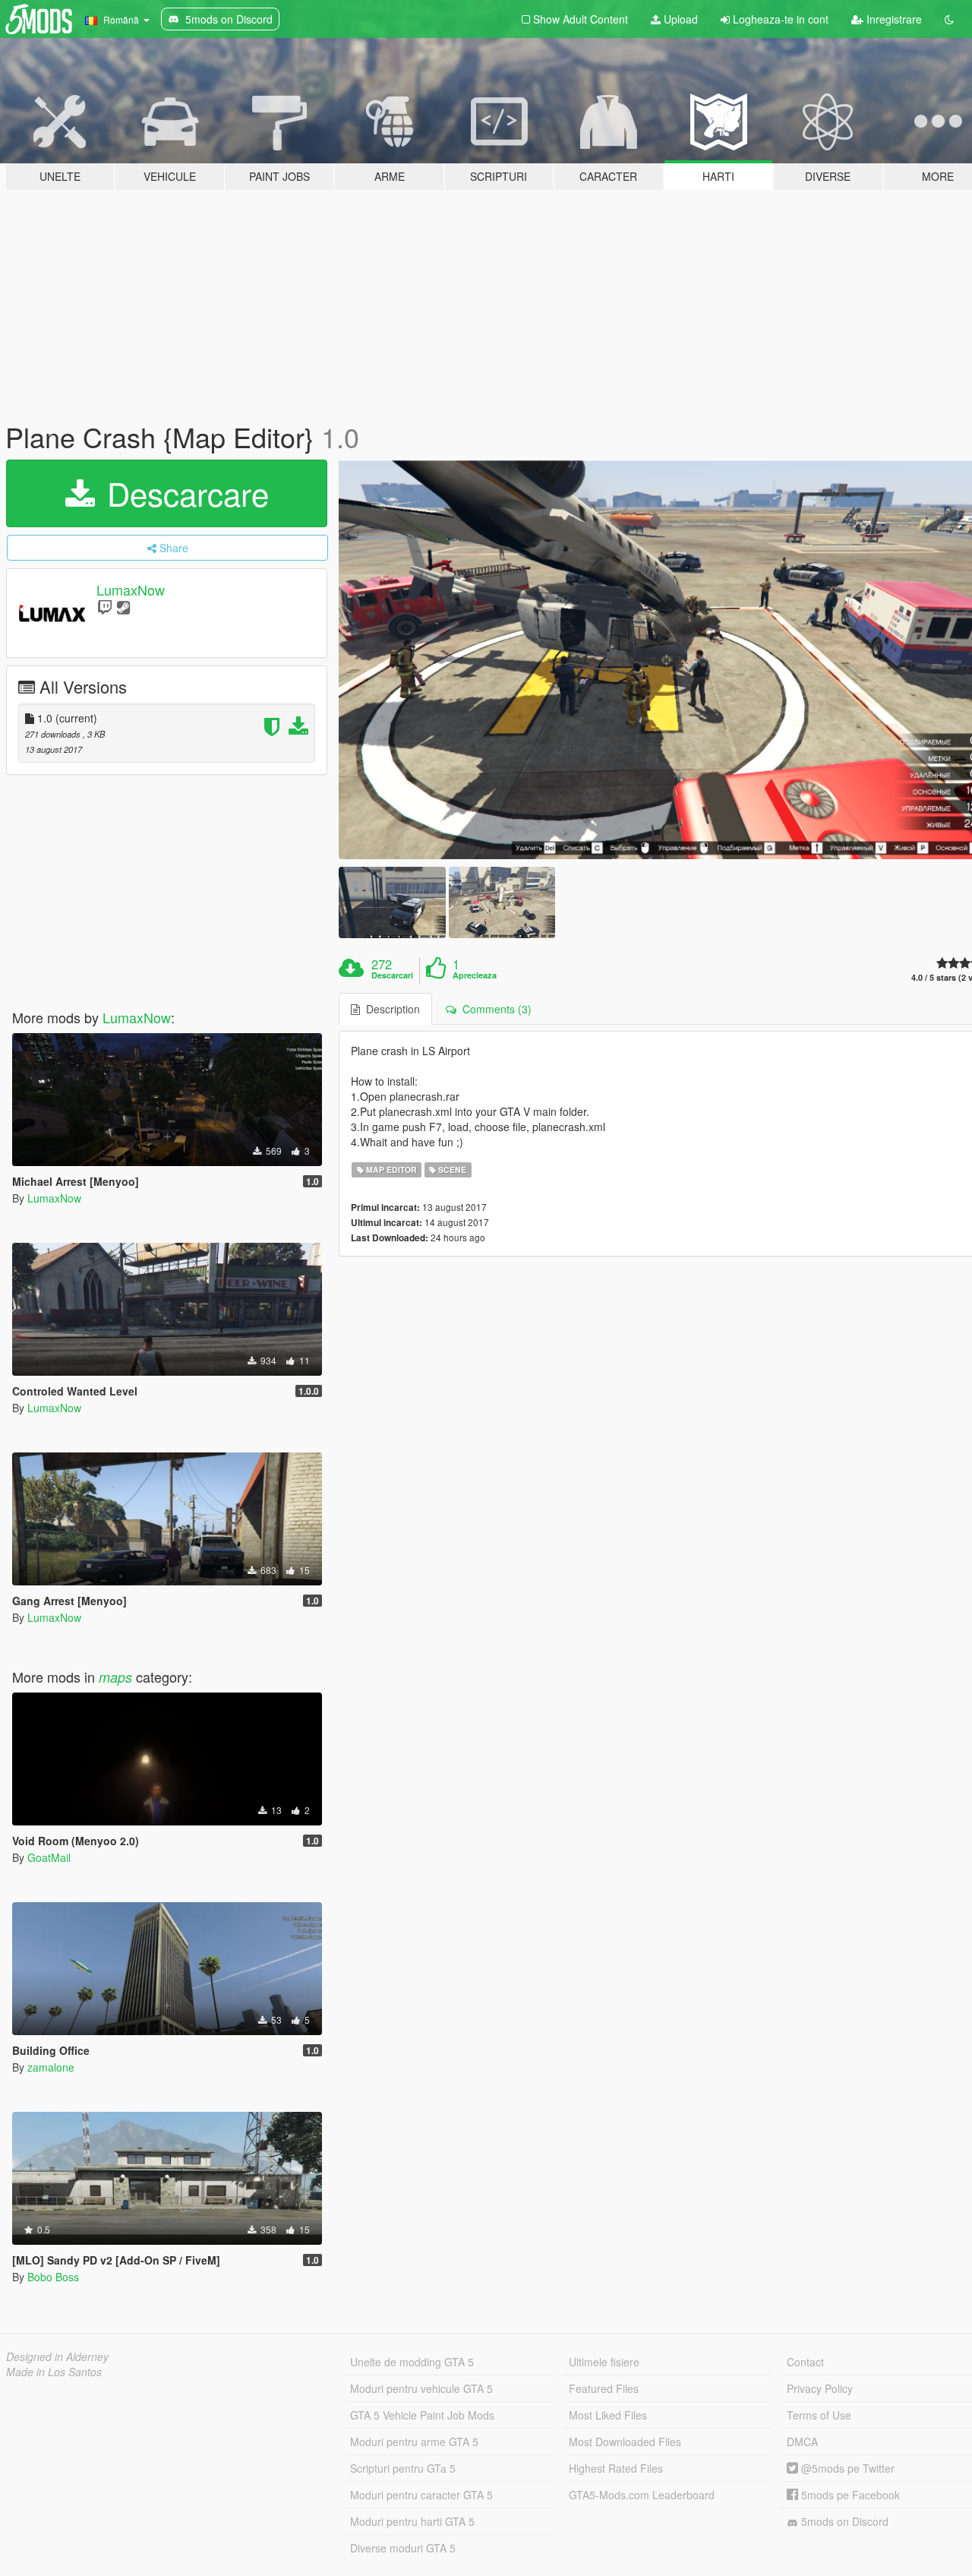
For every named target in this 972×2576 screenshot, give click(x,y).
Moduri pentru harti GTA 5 (412, 2521)
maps (115, 1677)
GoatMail (49, 1857)
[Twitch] (105, 607)
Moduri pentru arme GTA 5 (414, 2442)
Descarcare (183, 493)
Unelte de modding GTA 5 (412, 2362)
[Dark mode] (949, 19)
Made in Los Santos (54, 2372)
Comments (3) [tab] (494, 1009)
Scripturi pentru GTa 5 (403, 2468)
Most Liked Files (608, 2415)
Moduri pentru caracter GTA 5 (421, 2495)
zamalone (51, 2067)
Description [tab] (390, 1009)
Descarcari (392, 975)
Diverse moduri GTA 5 (403, 2548)
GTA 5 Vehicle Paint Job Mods (422, 2415)
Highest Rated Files (616, 2468)
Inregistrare (893, 19)
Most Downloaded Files (625, 2442)
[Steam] (123, 607)
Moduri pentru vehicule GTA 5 (421, 2388)
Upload (679, 19)
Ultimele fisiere (604, 2362)
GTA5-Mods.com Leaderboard (642, 2495)
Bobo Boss (53, 2277)
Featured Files (604, 2388)
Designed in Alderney (57, 2356)
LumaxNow (131, 589)
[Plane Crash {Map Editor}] (392, 902)
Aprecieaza (475, 975)
